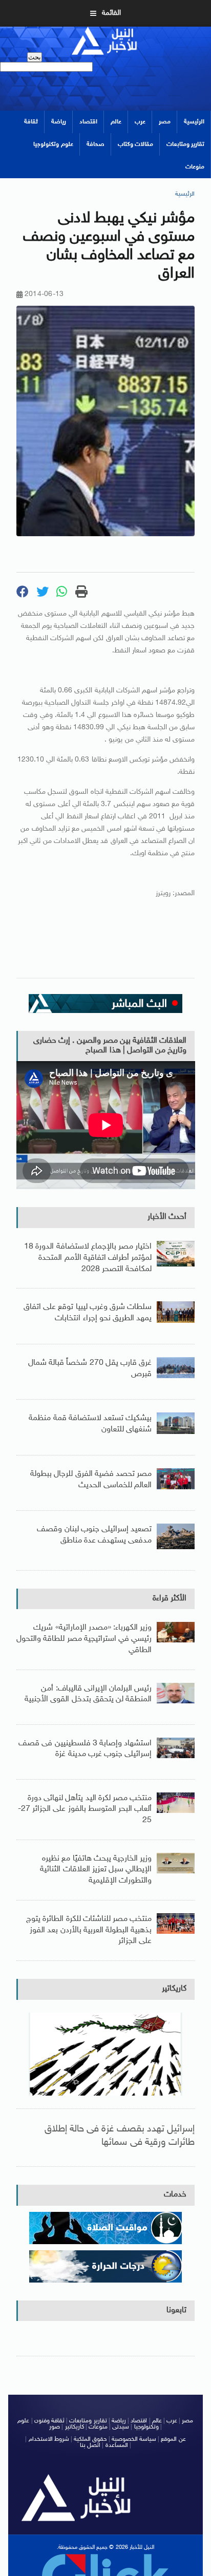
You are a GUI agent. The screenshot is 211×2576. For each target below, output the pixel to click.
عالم (116, 122)
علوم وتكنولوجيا (53, 144)
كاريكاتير (174, 1989)
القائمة (111, 13)
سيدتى (121, 2427)
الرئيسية (194, 122)
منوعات (195, 167)
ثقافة (31, 122)
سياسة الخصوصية (134, 2439)
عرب (140, 122)
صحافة (96, 144)
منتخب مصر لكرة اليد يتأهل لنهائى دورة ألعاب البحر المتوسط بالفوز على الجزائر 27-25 (85, 1809)
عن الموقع (173, 2439)
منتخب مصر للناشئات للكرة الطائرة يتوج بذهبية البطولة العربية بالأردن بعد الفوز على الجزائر (89, 1930)
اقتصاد (88, 122)
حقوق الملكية (90, 2439)
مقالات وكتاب (135, 144)
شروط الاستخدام (49, 2439)
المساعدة (117, 2445)
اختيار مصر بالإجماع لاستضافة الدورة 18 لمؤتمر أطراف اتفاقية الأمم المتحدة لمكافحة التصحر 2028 (88, 1258)
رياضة (59, 122)
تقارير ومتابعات (185, 144)
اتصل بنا (90, 2445)
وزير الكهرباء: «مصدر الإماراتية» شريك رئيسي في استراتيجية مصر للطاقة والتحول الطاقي (84, 1639)
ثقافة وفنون (49, 2421)
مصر (165, 122)
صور (55, 2427)
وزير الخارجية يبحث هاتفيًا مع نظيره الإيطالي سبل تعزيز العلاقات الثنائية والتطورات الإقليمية (96, 1870)
